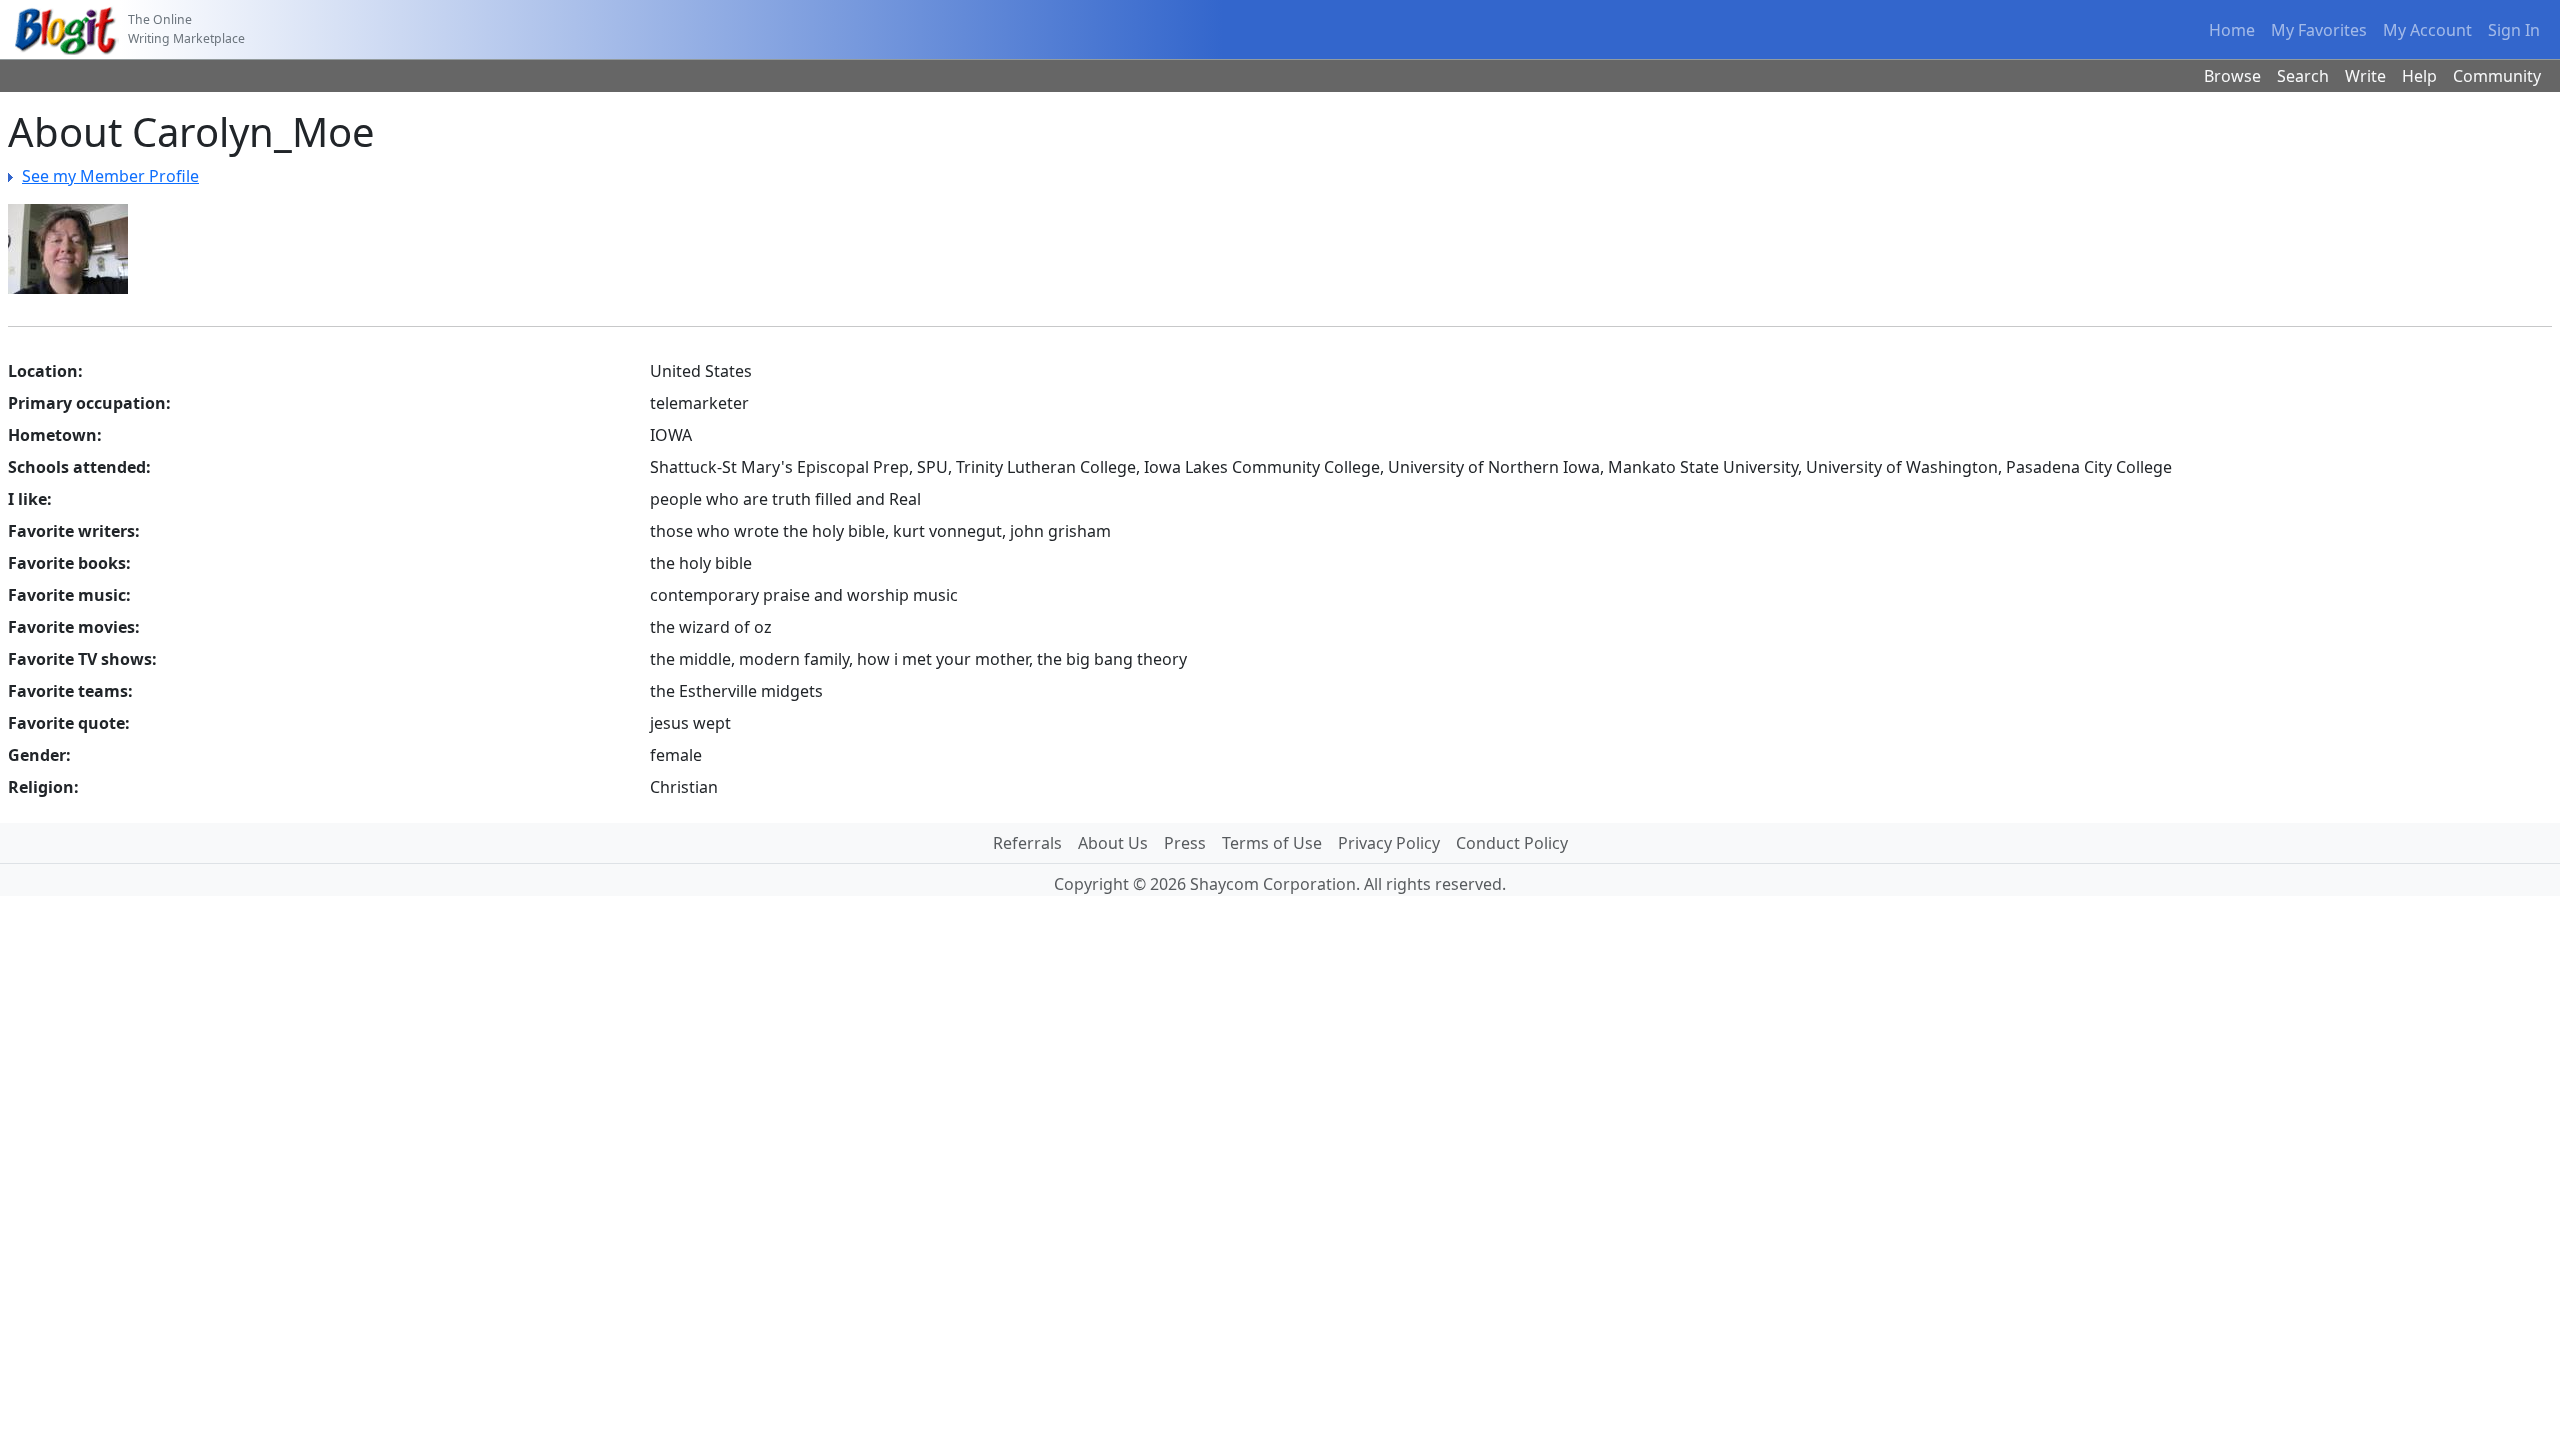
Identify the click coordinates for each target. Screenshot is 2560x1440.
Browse (2232, 76)
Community (2497, 76)
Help (2419, 76)
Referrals (1027, 843)
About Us (1113, 843)
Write (2365, 76)
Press (1185, 843)
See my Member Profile (110, 176)
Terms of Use (1272, 843)
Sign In (2514, 30)
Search (2303, 76)
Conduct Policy (1512, 843)
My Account (2427, 30)
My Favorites (2319, 30)
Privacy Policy (1389, 843)
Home (2232, 30)
